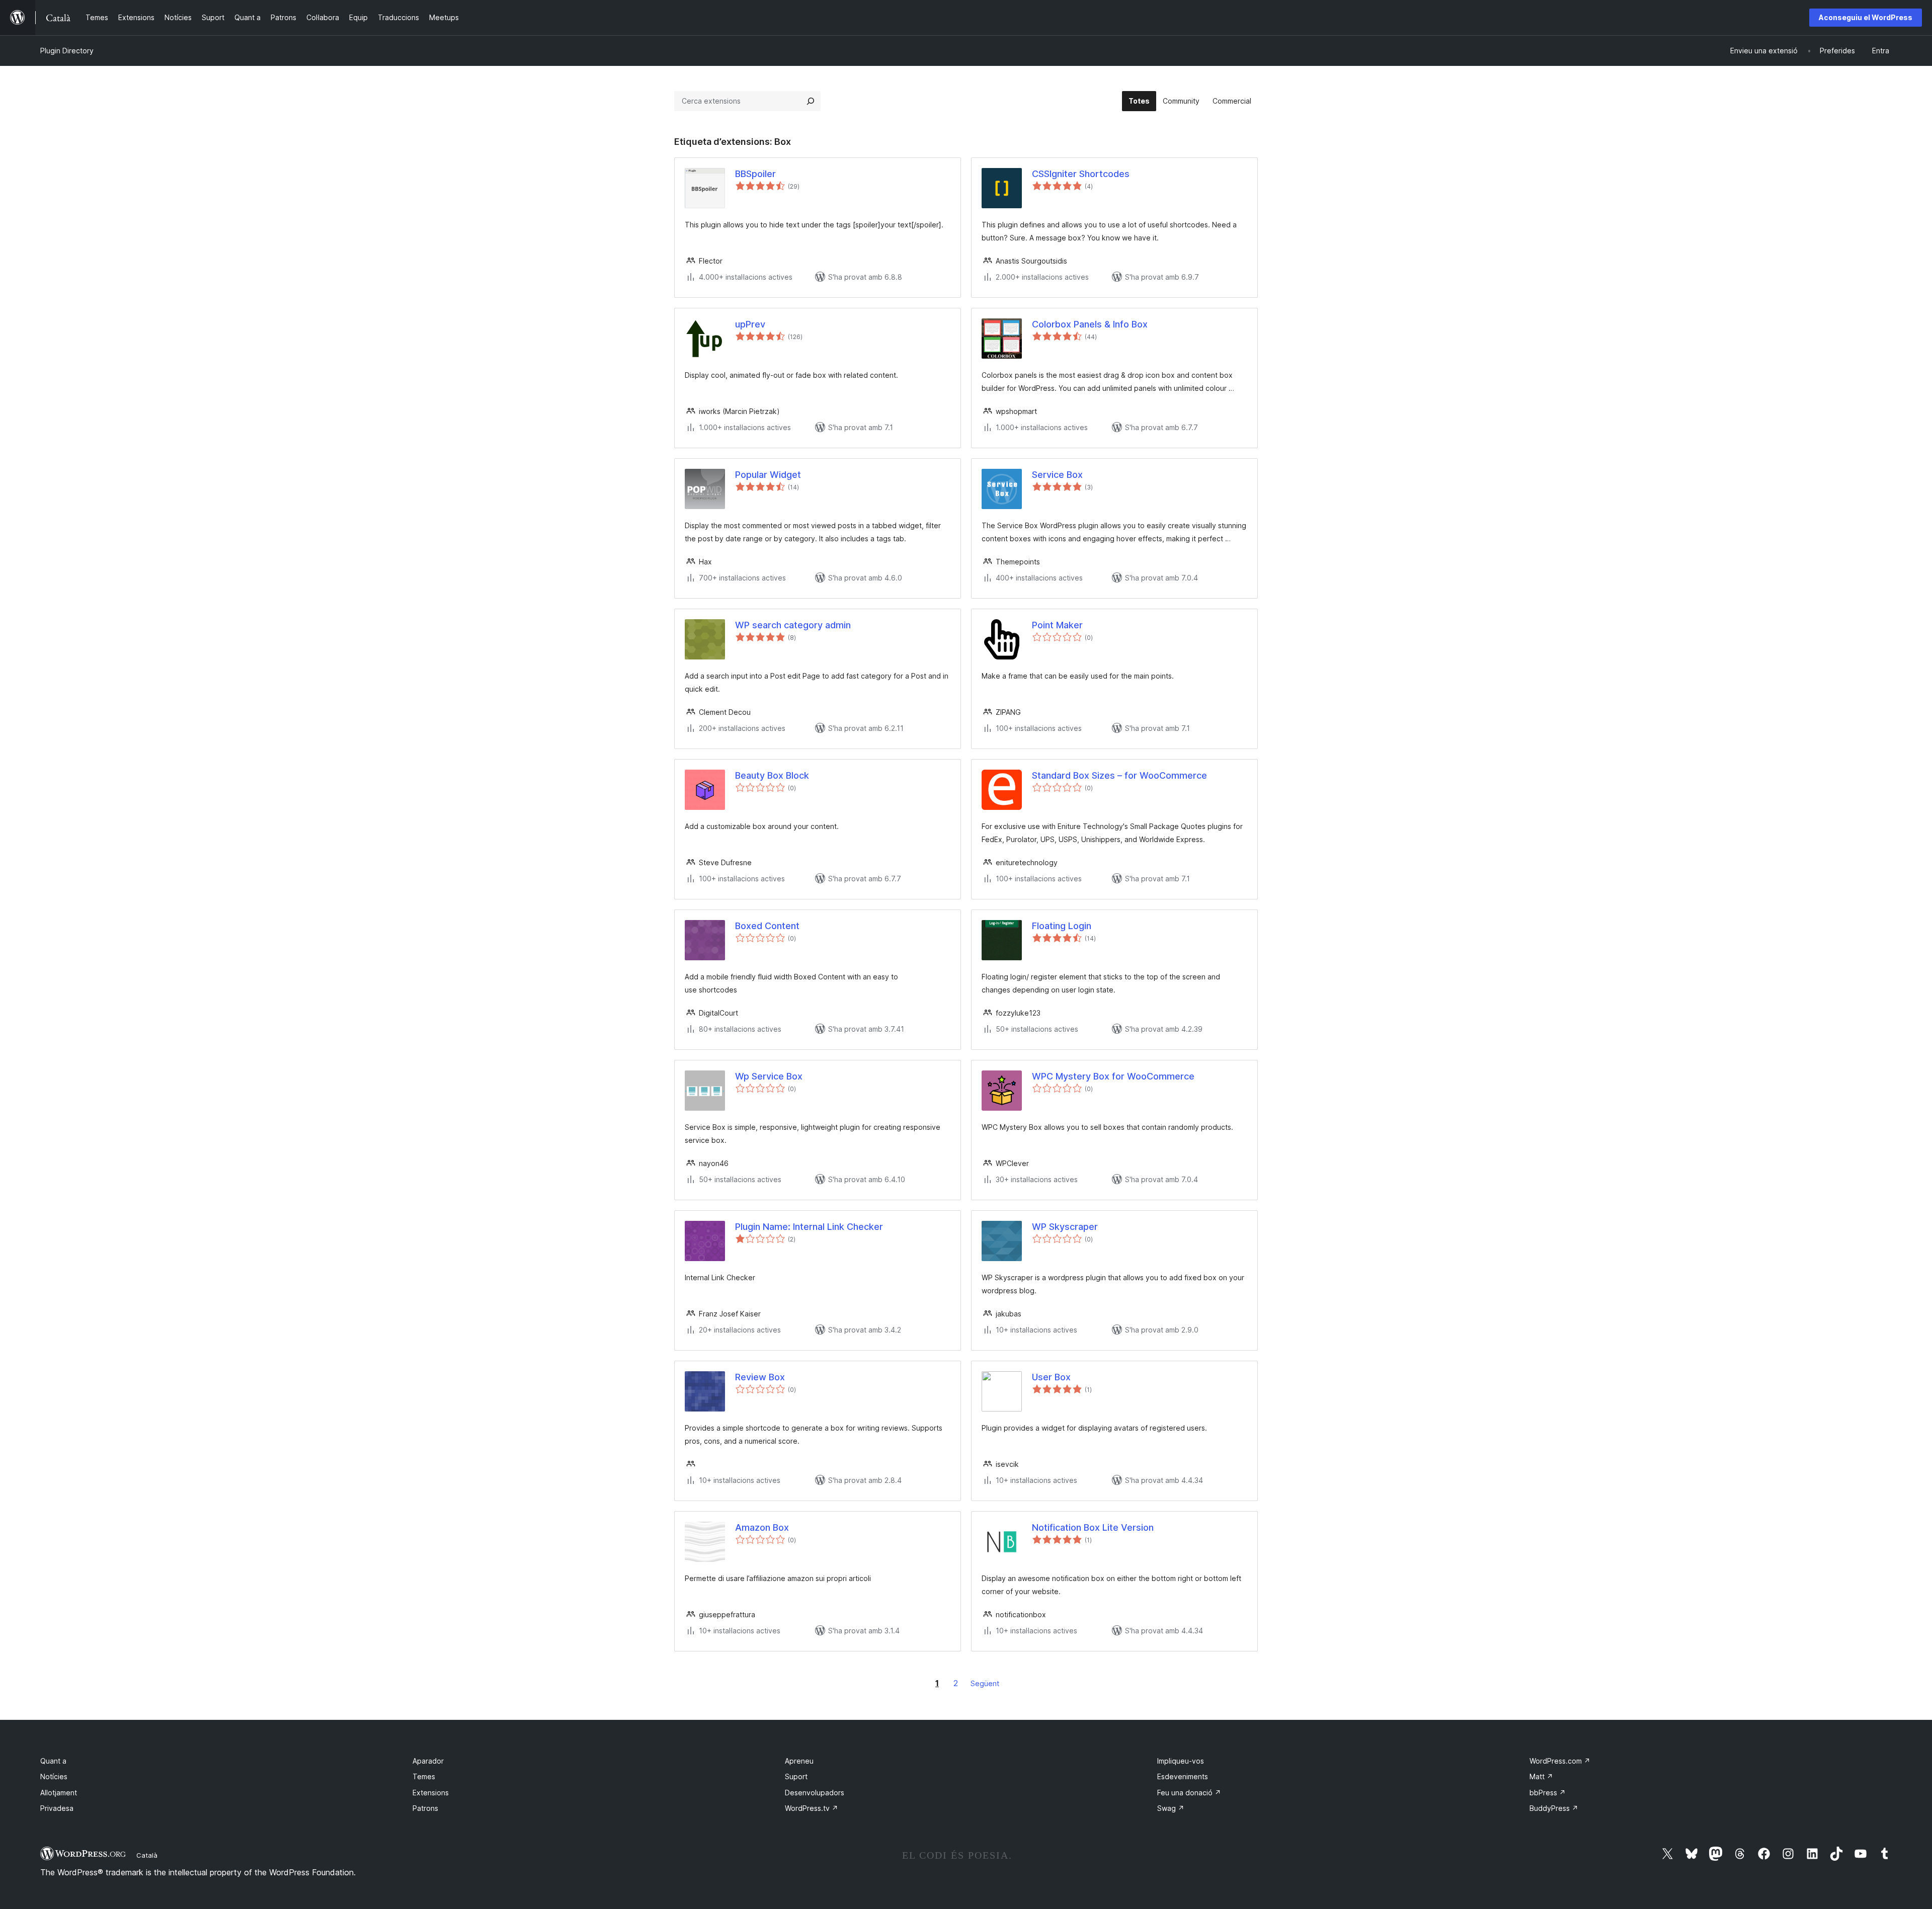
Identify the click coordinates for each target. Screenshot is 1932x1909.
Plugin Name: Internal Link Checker (809, 1227)
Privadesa (57, 1808)
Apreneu (799, 1761)
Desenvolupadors (815, 1793)
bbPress (1548, 1793)
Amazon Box (762, 1527)
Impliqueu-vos (1181, 1761)
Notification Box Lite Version (1093, 1527)
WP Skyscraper (1065, 1227)
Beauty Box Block (772, 775)
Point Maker (1057, 625)
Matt (1541, 1776)
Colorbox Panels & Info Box (1090, 324)
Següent (985, 1683)
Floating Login (1062, 926)
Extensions (431, 1793)
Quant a (53, 1761)
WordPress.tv (812, 1808)
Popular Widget (768, 475)
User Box (1051, 1377)
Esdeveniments (1183, 1776)
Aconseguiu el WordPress (1866, 17)
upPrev (750, 324)
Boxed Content (767, 926)
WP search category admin (793, 625)
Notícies (54, 1776)
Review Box (760, 1377)
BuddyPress (1554, 1808)
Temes (424, 1776)
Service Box (1057, 475)
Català (147, 1855)
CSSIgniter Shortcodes (1081, 174)
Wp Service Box (769, 1076)
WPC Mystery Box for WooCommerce (1113, 1076)
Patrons (425, 1808)
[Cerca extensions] (811, 101)
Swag (1171, 1808)
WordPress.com (1560, 1761)
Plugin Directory (67, 51)
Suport (796, 1776)
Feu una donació (1189, 1793)
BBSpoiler (755, 174)
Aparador (428, 1761)
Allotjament (59, 1793)
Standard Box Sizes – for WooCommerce (1119, 775)
